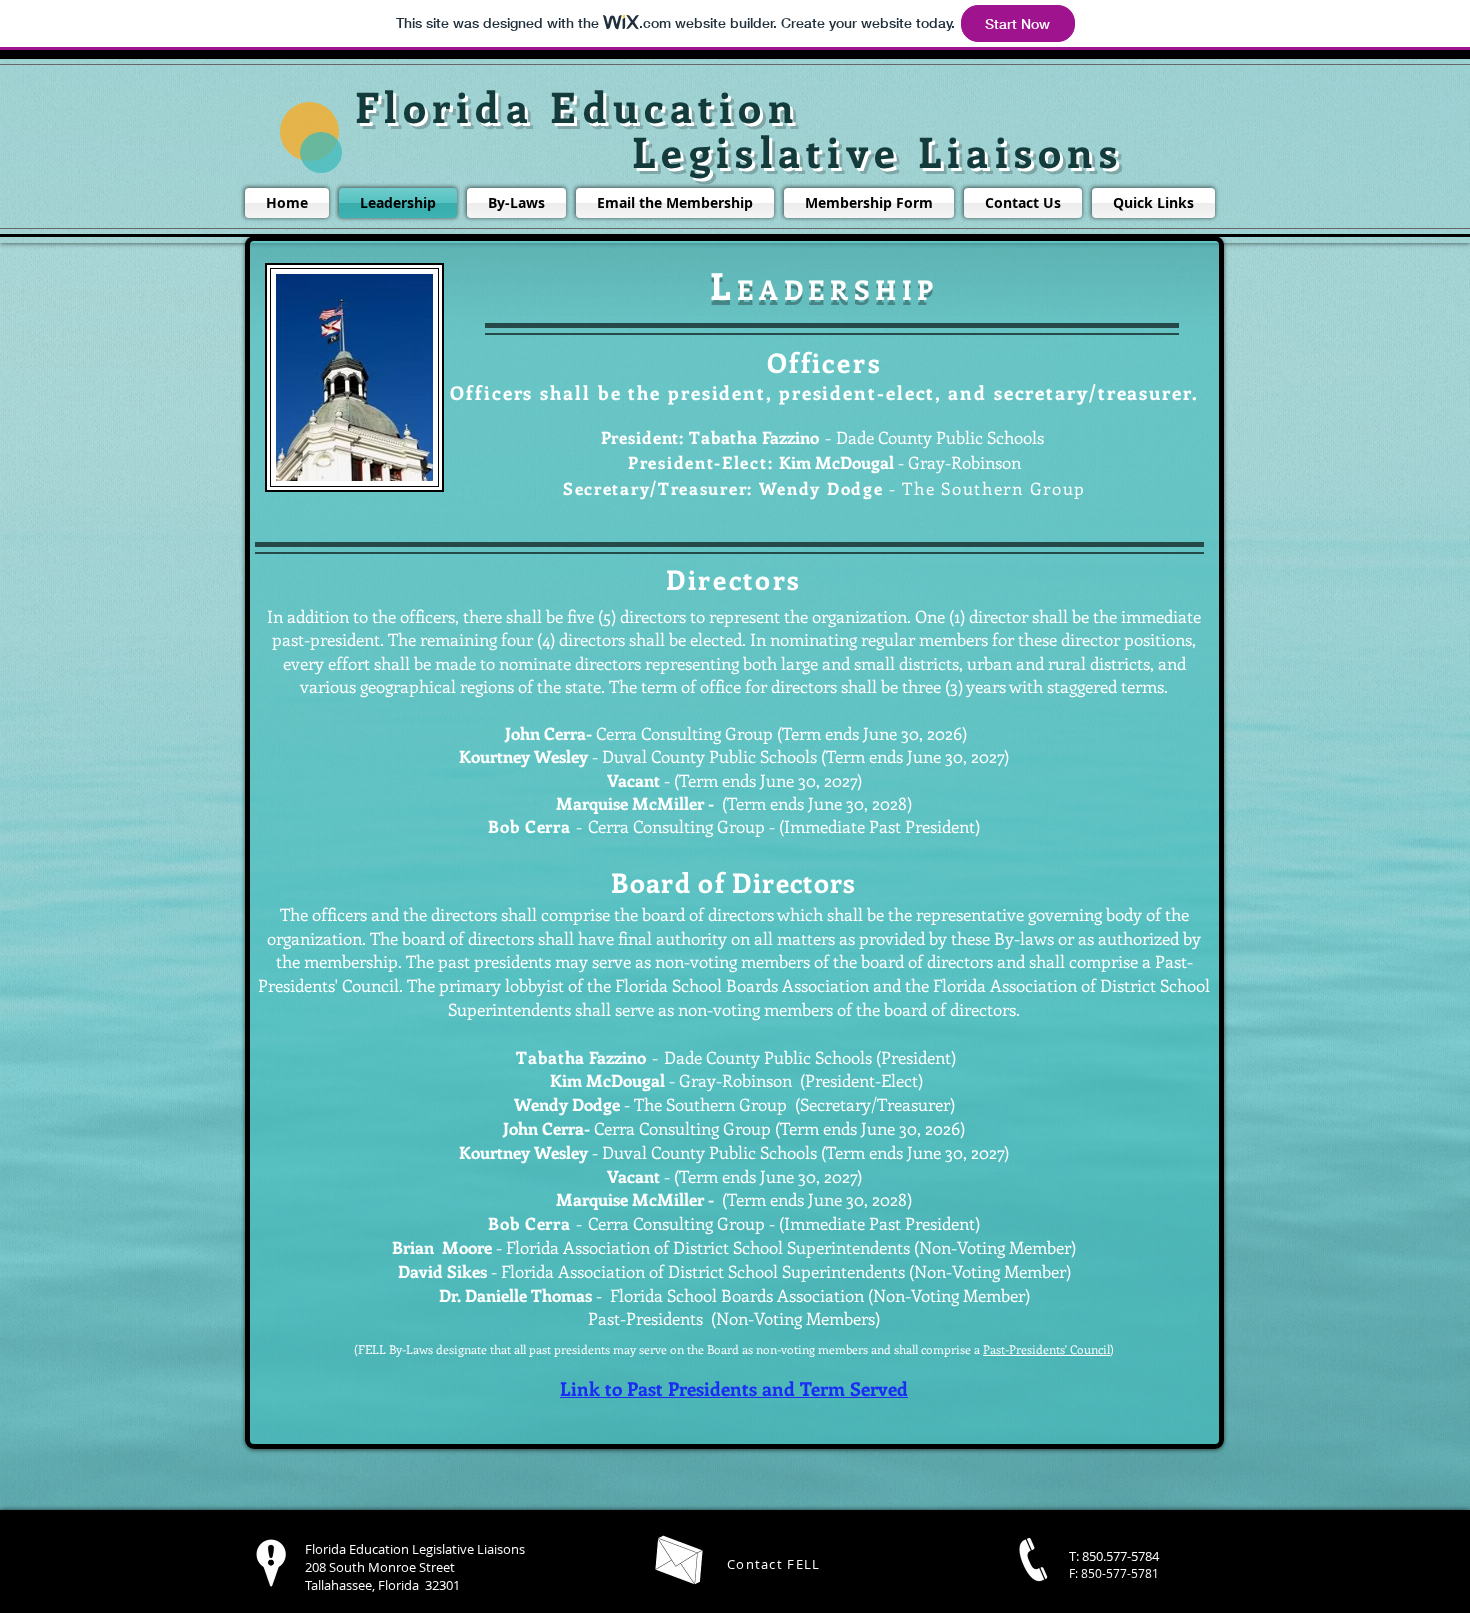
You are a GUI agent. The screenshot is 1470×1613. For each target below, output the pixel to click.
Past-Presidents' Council (1046, 1349)
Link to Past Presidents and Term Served (734, 1388)
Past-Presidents (645, 1318)
